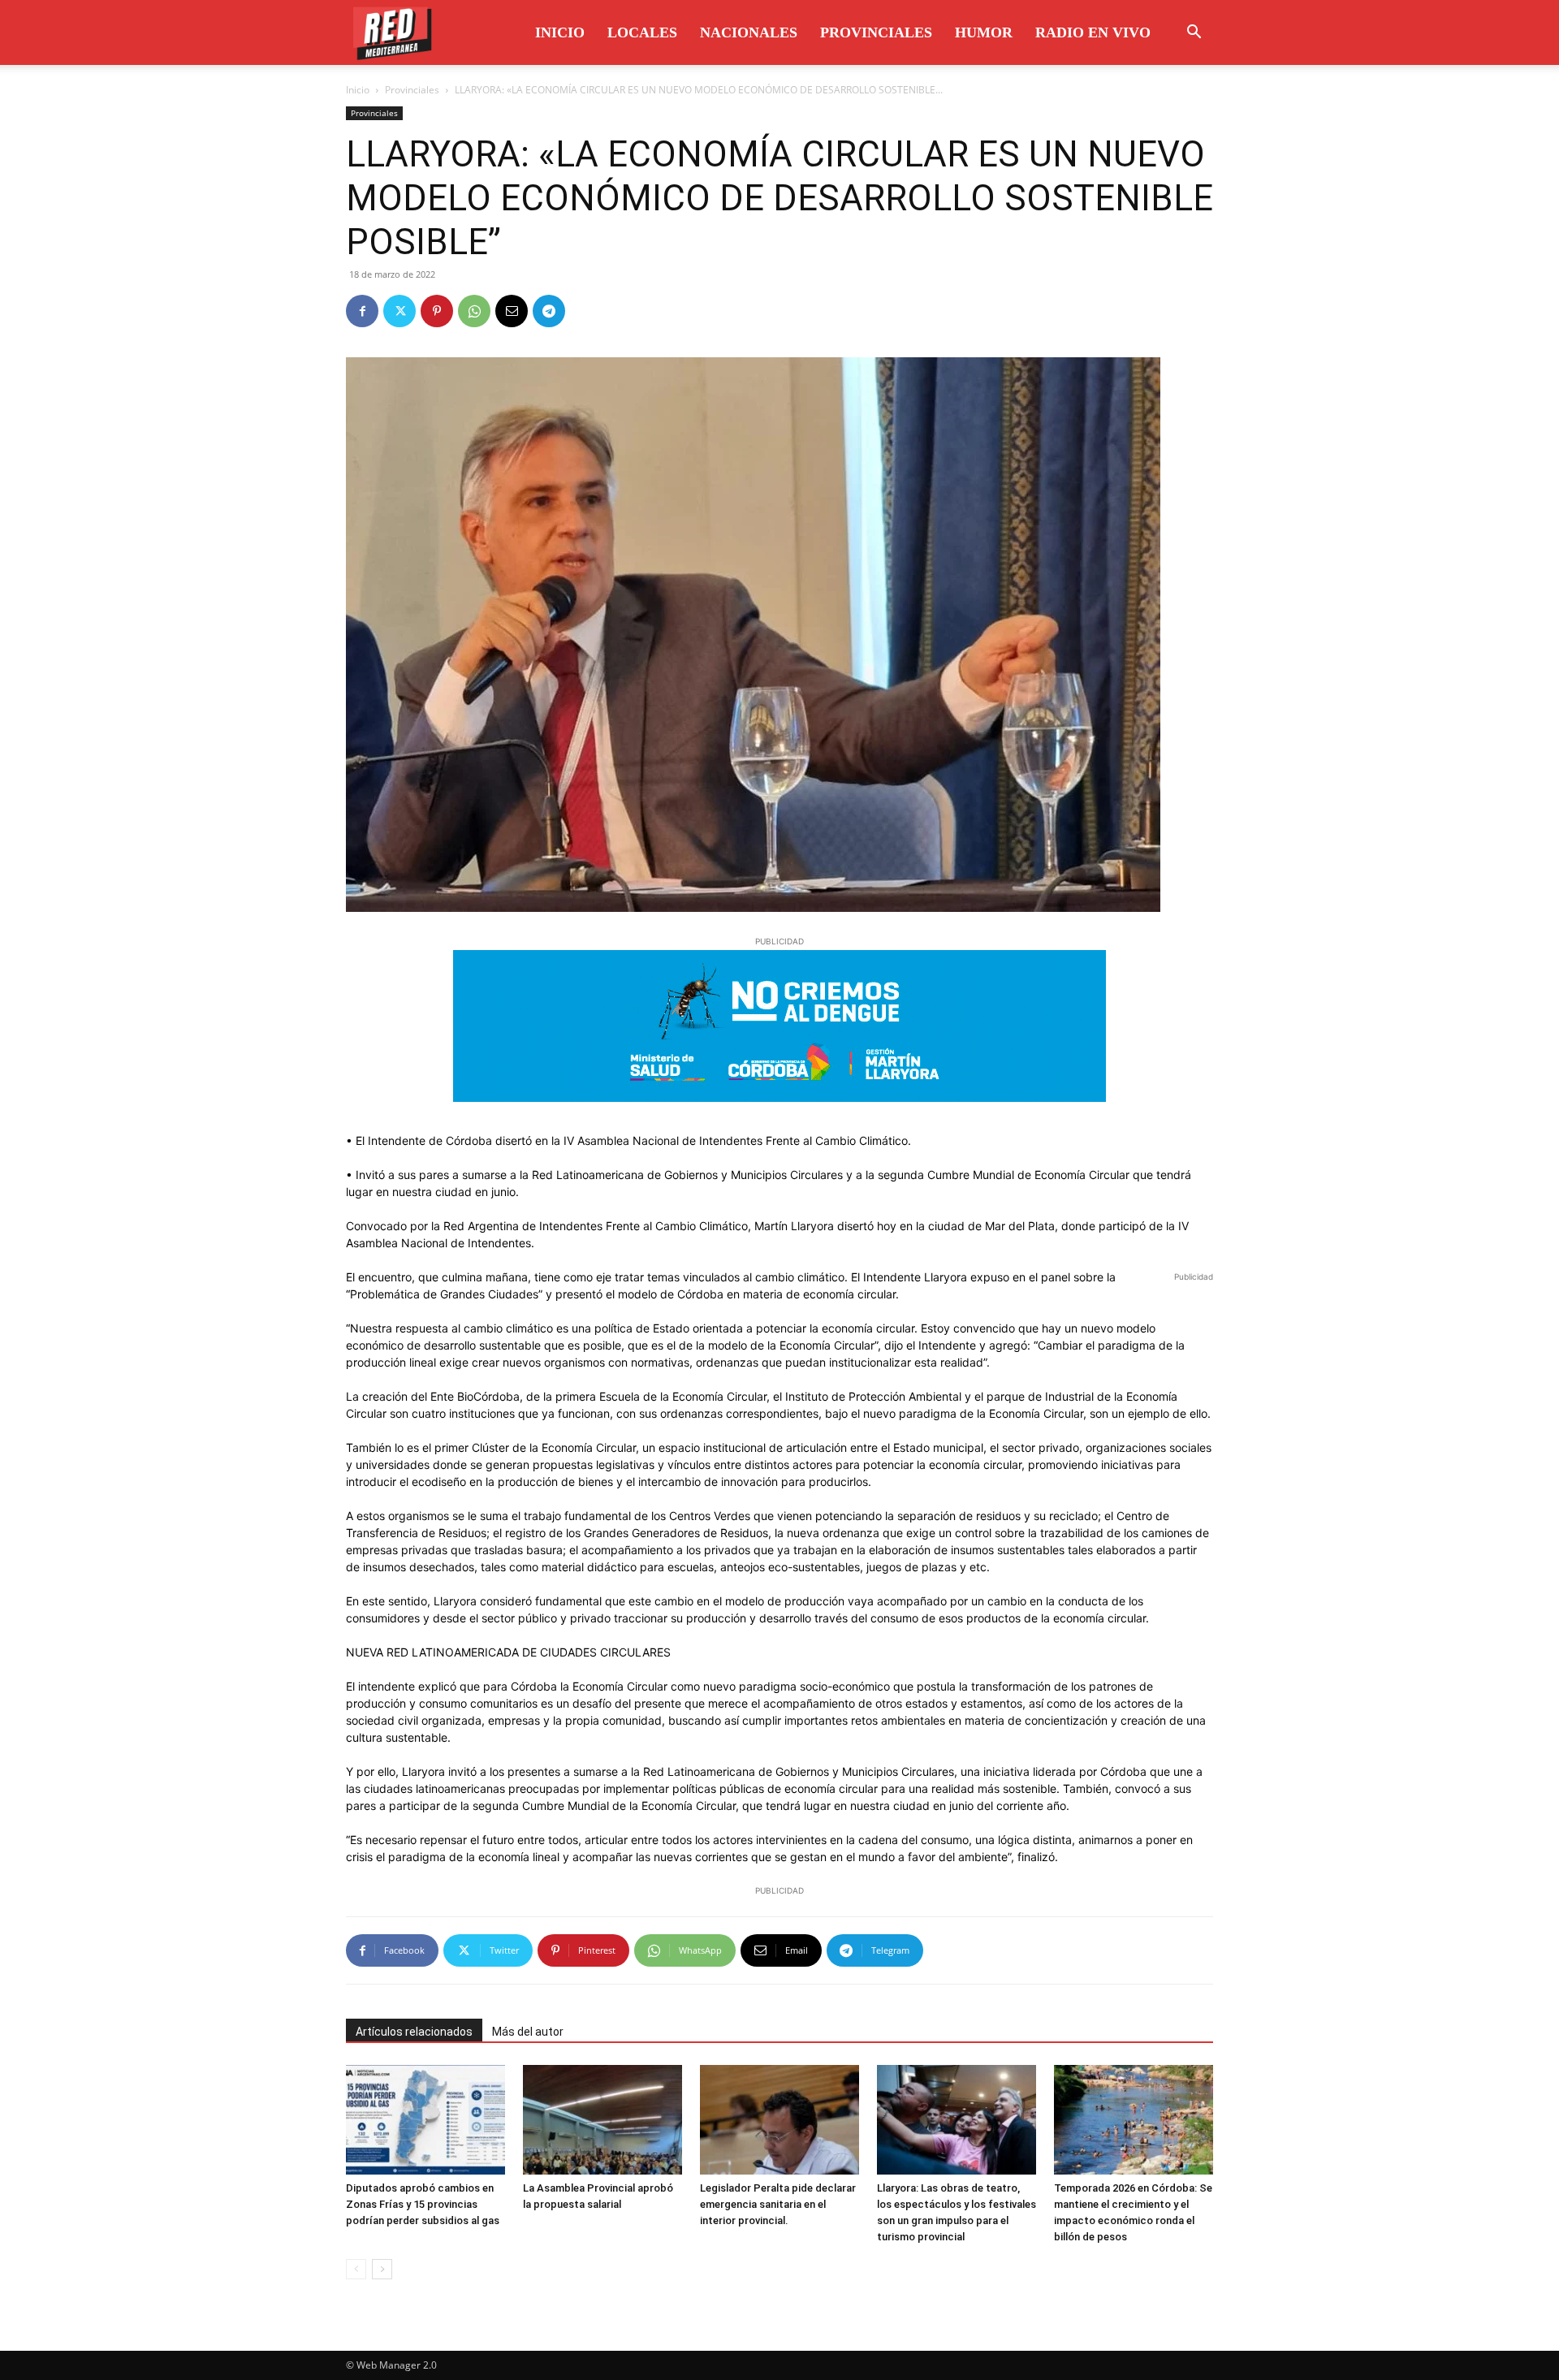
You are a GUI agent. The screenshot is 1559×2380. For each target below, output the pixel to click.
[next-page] (382, 2269)
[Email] (512, 311)
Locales (642, 32)
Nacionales (749, 32)
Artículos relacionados (414, 2032)
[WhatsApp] (474, 311)
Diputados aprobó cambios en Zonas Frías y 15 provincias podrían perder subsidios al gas (423, 2204)
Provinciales (876, 32)
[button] (1194, 34)
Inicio (560, 32)
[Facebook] (362, 311)
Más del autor (528, 2032)
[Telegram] (549, 311)
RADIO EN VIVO (1093, 32)
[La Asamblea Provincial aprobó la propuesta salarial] (602, 2120)
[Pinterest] (437, 311)
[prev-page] (356, 2269)
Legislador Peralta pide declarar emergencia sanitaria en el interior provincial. (778, 2204)
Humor (984, 32)
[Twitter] (399, 311)
